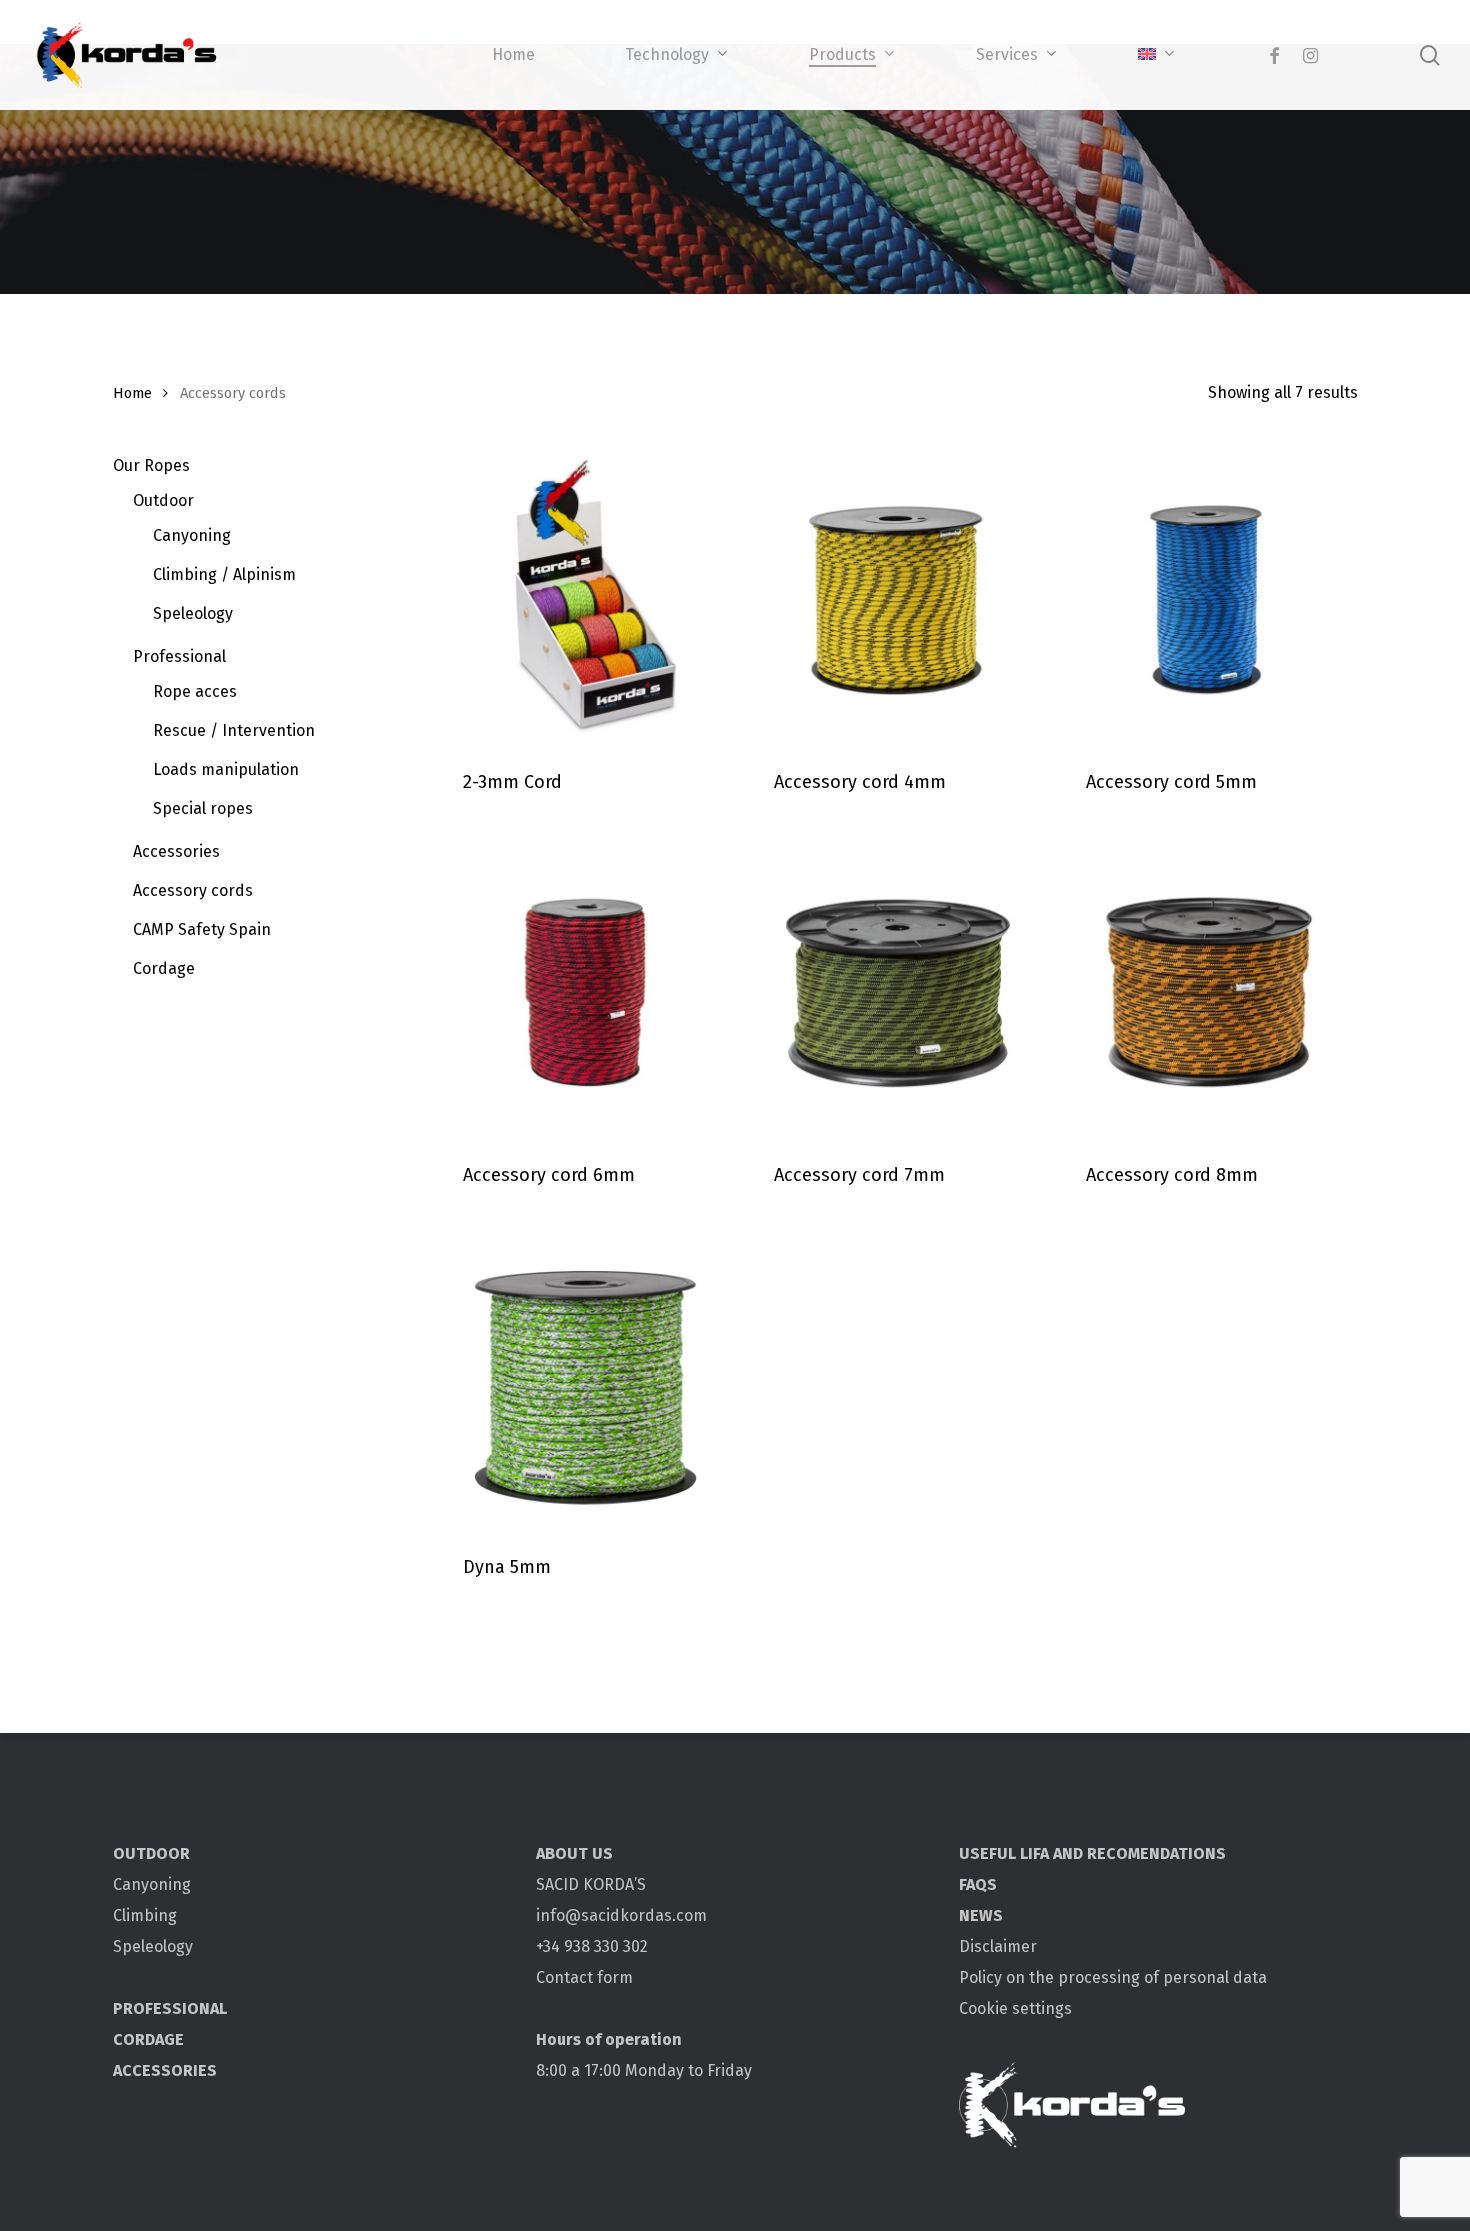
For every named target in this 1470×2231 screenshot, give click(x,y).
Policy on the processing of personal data (1113, 1977)
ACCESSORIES (165, 2070)
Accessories (176, 851)
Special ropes (203, 808)
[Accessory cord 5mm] (1207, 596)
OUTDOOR (151, 1853)
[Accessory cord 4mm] (895, 596)
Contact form (584, 1977)
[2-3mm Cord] (584, 596)
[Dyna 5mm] (584, 1381)
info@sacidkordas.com (621, 1915)
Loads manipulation (226, 769)
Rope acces (195, 691)
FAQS (978, 1884)
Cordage (164, 968)
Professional (179, 656)
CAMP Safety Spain (202, 929)
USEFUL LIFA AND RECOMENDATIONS (1092, 1853)
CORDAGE (148, 2039)
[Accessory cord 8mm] (1207, 988)
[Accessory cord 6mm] (584, 988)
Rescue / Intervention (234, 730)
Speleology (193, 613)
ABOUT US (574, 1853)
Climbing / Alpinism (224, 574)
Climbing (145, 1915)
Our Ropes (151, 465)
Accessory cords (193, 890)
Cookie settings (1015, 2008)
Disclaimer (998, 1946)
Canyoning (192, 535)
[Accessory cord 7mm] (895, 988)
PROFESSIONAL (170, 2008)
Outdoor (163, 500)
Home (132, 393)
